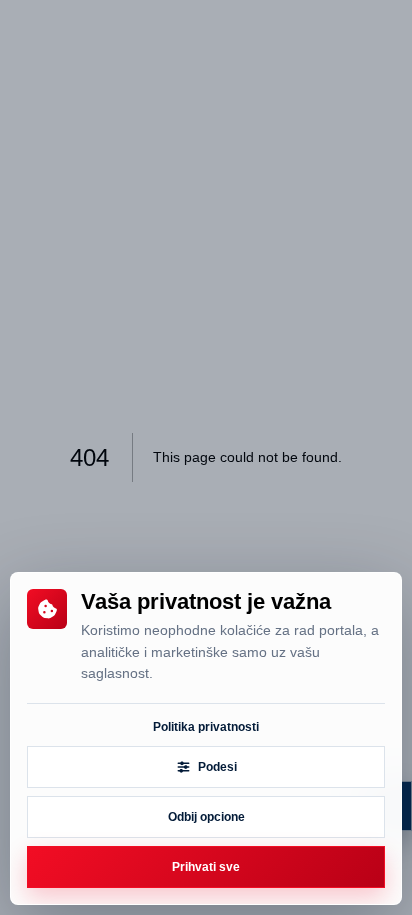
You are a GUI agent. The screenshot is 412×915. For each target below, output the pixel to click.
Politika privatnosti (206, 727)
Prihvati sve (206, 867)
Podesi (217, 767)
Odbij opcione (206, 817)
